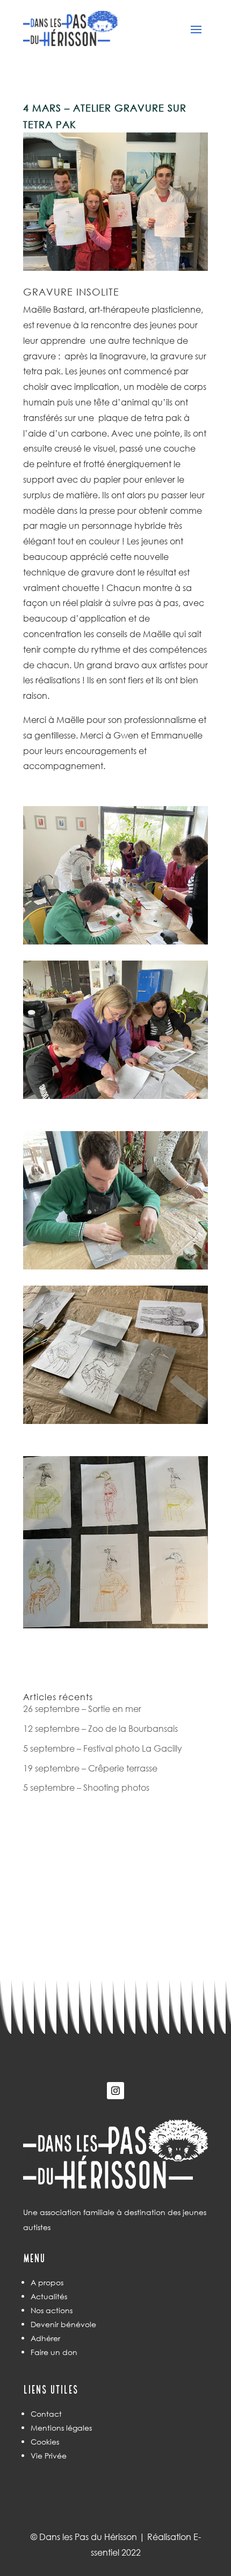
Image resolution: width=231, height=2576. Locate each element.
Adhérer (45, 2338)
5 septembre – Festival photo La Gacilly (103, 1748)
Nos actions (52, 2310)
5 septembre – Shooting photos (86, 1787)
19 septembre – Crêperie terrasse (90, 1768)
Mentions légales (61, 2428)
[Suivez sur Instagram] (115, 2091)
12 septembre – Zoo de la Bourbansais (100, 1728)
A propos (47, 2282)
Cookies (45, 2442)
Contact (46, 2414)
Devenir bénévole (63, 2324)
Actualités (49, 2296)
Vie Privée (49, 2456)
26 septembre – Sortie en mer (82, 1708)
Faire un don (54, 2352)
